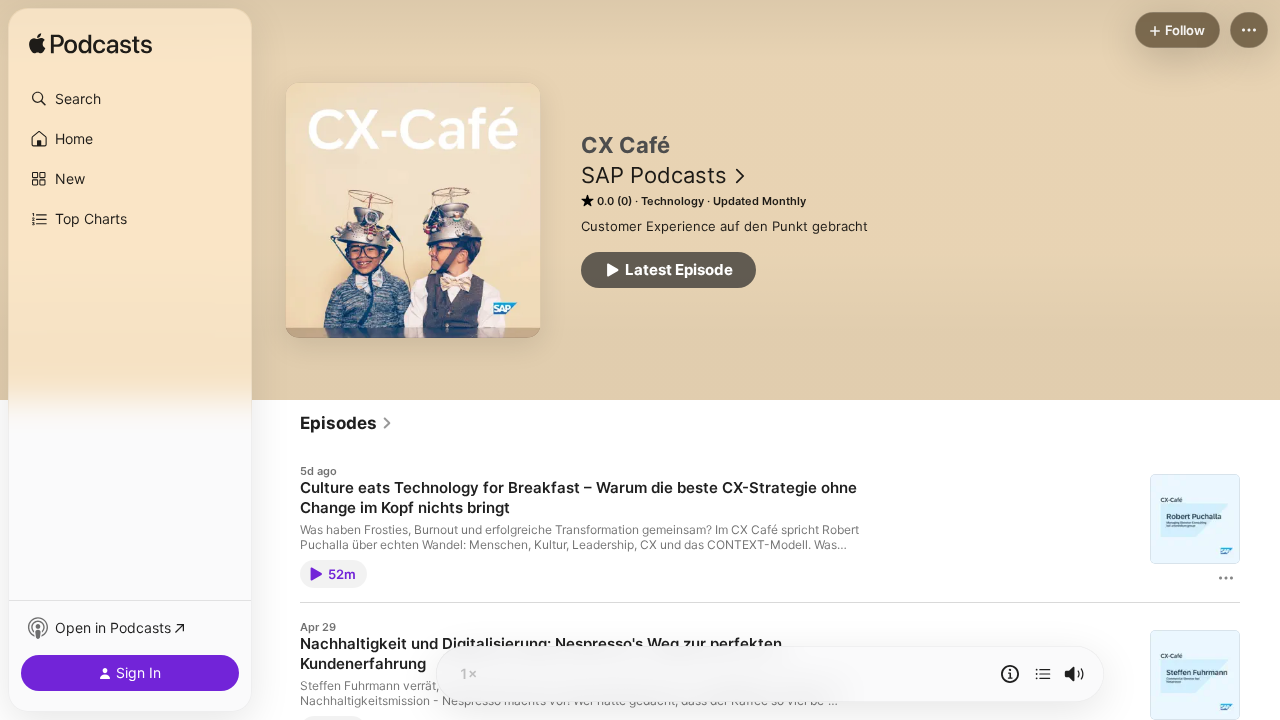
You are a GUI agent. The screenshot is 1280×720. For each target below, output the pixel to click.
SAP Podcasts (654, 175)
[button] (130, 99)
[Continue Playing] (1043, 674)
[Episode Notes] (1010, 674)
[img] (90, 45)
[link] (346, 423)
